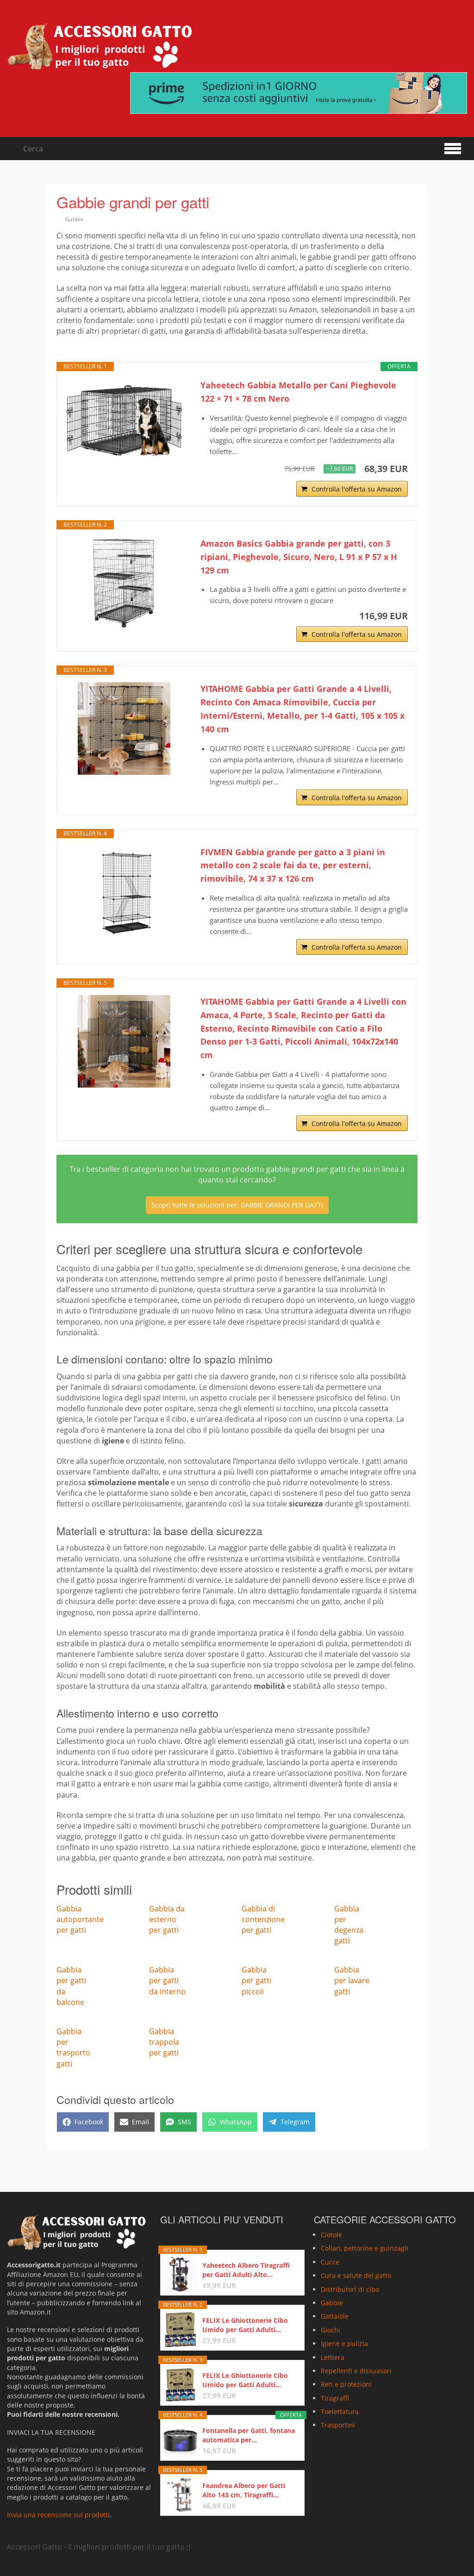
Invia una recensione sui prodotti (58, 2515)
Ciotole (331, 2235)
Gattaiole (335, 2316)
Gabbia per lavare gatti (352, 1980)
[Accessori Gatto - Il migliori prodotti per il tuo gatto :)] (100, 46)
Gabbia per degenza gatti (349, 1925)
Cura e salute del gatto (356, 2275)
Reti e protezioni (346, 2384)
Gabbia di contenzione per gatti (263, 1919)
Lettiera (333, 2357)
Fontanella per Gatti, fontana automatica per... (249, 2435)
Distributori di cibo (350, 2289)
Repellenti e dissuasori (356, 2371)
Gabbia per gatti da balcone (71, 1986)
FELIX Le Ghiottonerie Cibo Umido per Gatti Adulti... (245, 2325)
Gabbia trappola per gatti (164, 2042)
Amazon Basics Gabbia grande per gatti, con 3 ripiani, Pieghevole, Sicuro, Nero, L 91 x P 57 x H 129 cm (299, 557)
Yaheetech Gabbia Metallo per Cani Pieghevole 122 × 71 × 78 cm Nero (298, 392)
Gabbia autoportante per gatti (80, 1919)
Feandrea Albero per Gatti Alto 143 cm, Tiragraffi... (244, 2490)
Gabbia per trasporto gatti (73, 2047)
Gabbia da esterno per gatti (167, 1919)
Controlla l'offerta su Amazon (357, 489)
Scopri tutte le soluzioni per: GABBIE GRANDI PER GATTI (237, 1205)
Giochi (331, 2330)
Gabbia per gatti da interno (167, 1980)
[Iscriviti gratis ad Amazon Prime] (299, 93)
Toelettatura (340, 2411)
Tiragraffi (335, 2398)
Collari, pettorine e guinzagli (365, 2249)
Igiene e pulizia (344, 2343)
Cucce (330, 2262)
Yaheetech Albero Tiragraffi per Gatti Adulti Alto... (246, 2270)
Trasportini (338, 2425)
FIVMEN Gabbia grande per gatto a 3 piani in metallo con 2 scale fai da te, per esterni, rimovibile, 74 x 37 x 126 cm (293, 865)
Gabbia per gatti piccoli (256, 1980)
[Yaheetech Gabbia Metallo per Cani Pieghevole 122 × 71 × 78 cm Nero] (124, 420)
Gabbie (75, 219)
